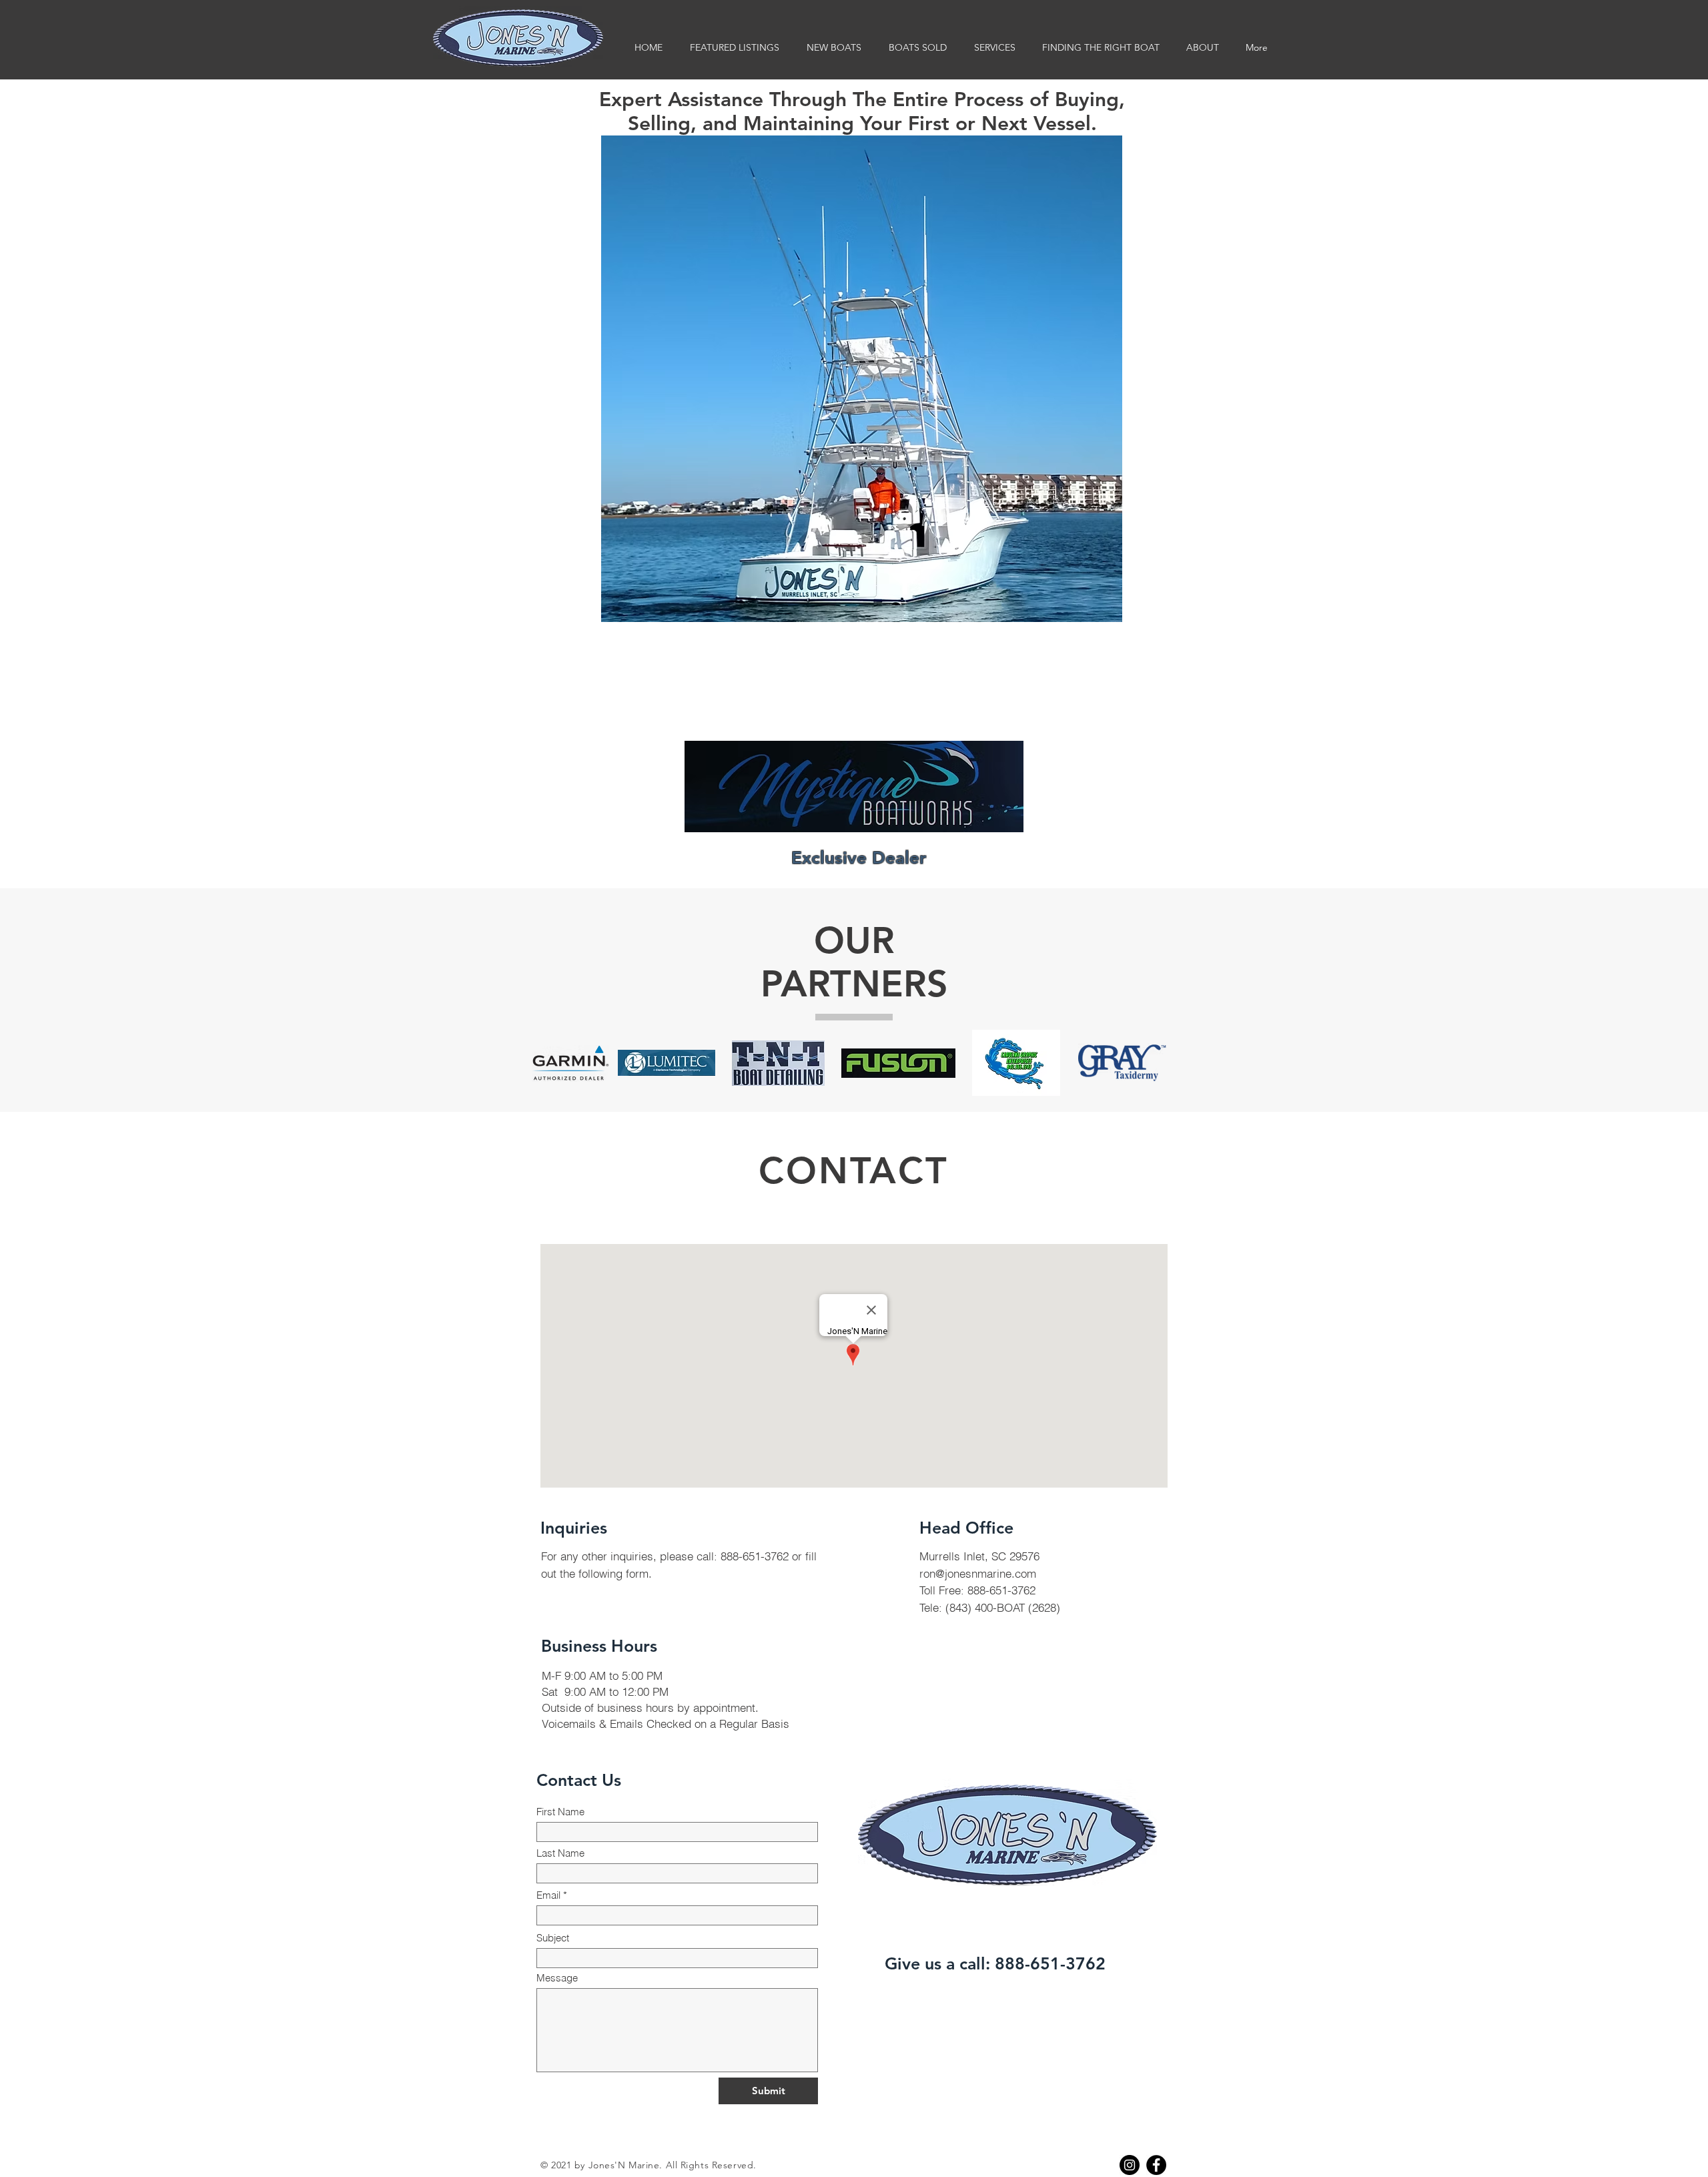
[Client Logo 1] (570, 1063)
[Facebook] (1156, 2165)
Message (557, 1978)
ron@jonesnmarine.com (978, 1573)
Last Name (560, 1853)
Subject (553, 1938)
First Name (560, 1812)
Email (548, 1895)
